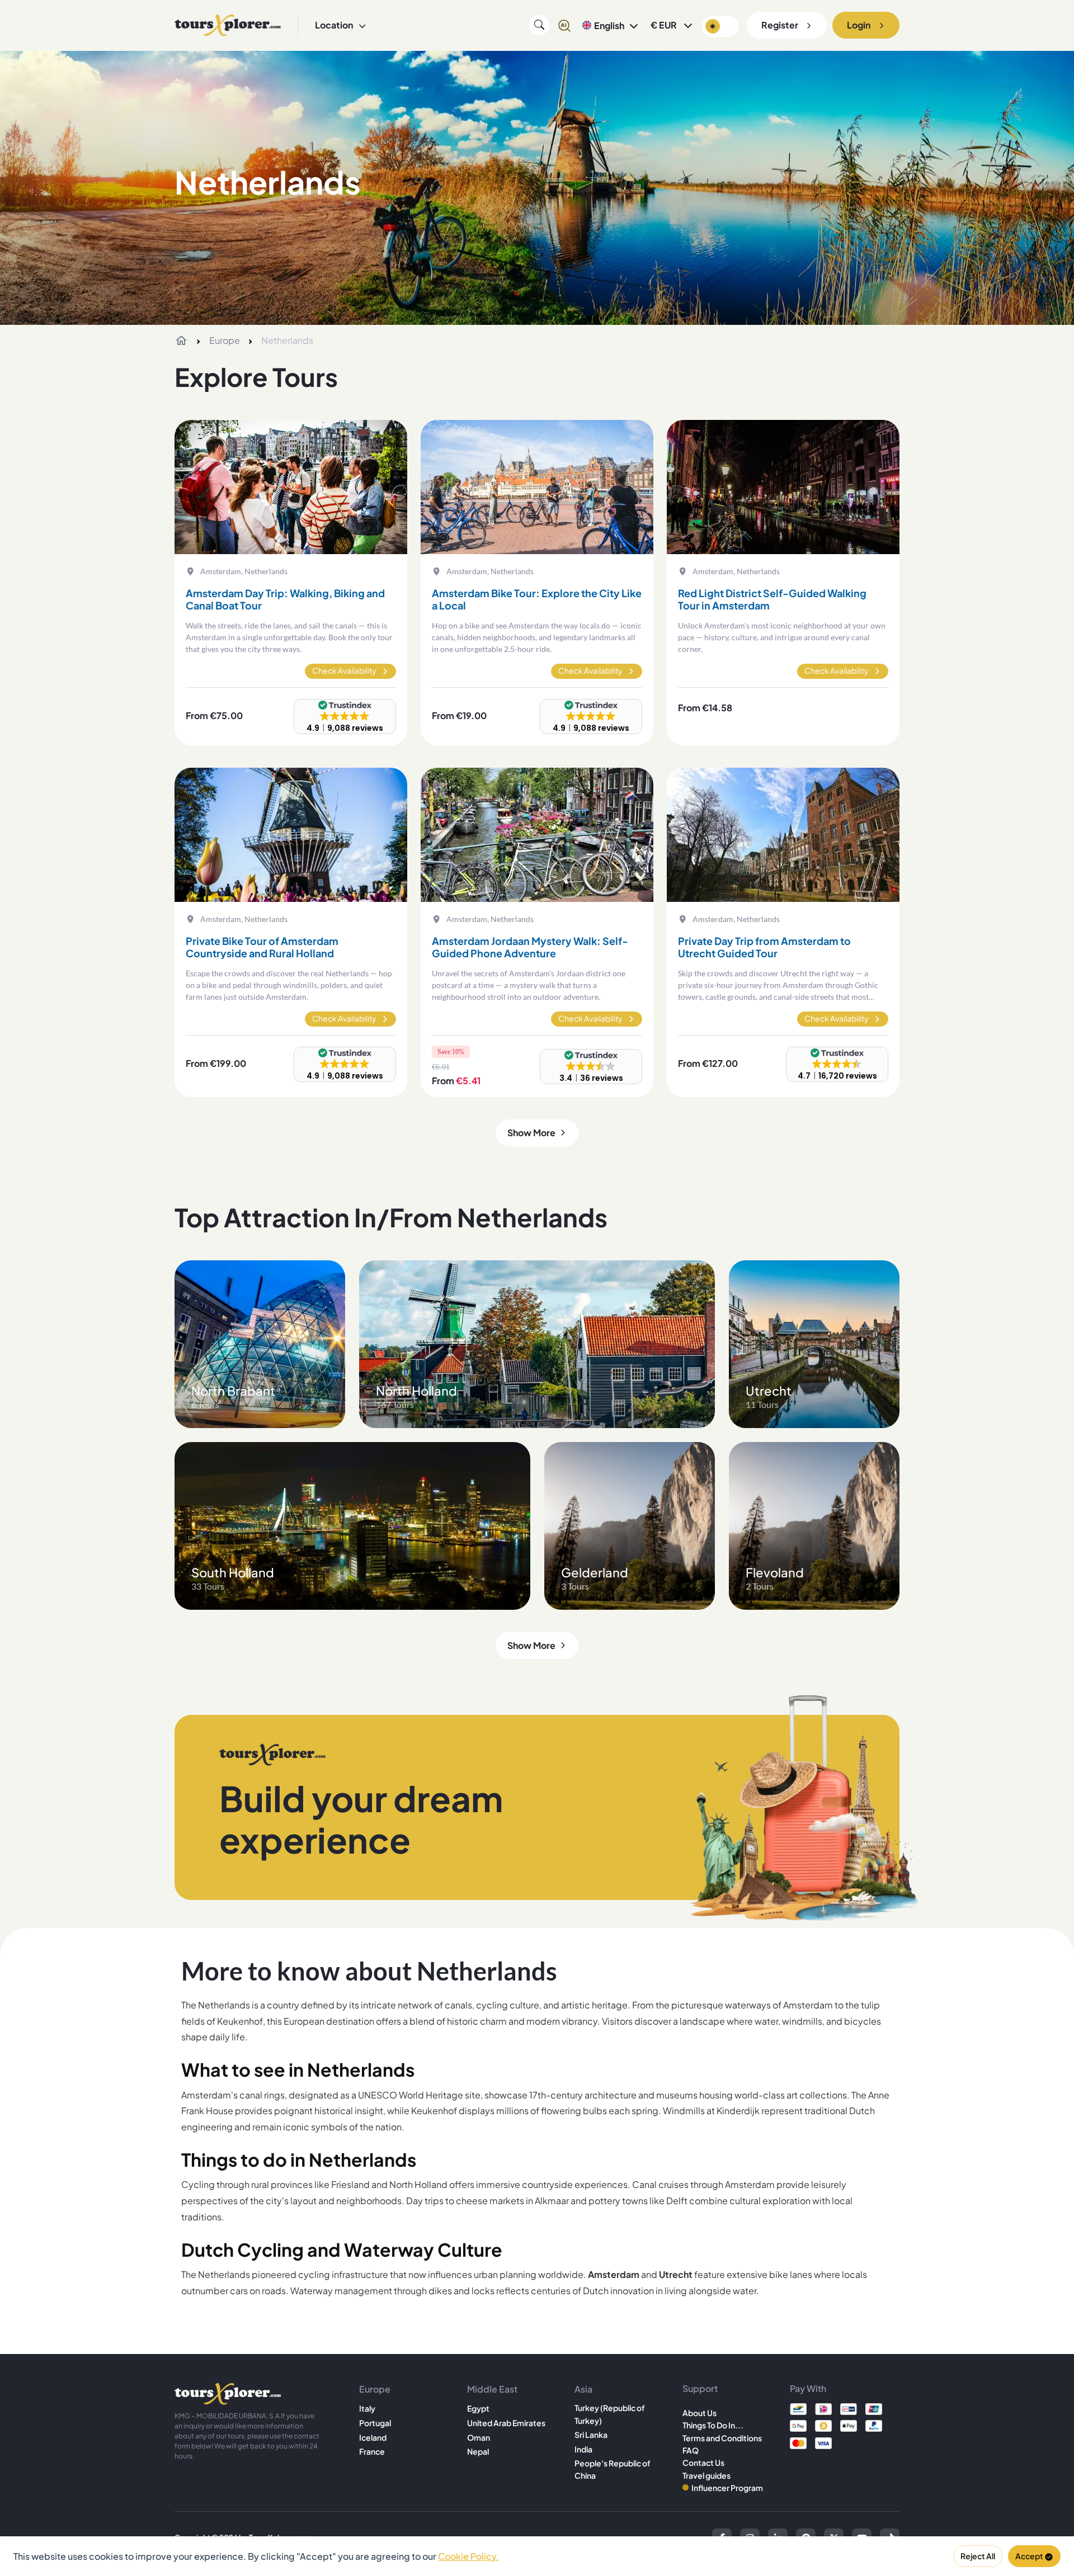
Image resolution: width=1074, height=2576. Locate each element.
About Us (699, 2413)
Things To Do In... (713, 2425)
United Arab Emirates (506, 2423)
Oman (479, 2437)
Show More (531, 1133)
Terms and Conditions (722, 2438)
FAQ (691, 2450)
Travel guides (706, 2475)
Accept (1029, 2556)
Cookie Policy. (468, 2556)
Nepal (478, 2451)
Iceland (373, 2437)
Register (780, 25)
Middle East (492, 2389)
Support (700, 2388)
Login (859, 25)
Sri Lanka (591, 2435)
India (583, 2449)
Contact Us (703, 2462)
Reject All (978, 2556)
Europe (225, 340)
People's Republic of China (613, 2469)
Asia (583, 2389)
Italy (367, 2408)
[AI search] (564, 25)
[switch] (720, 26)
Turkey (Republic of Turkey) (610, 2414)
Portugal (375, 2423)
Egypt (478, 2408)
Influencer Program (727, 2488)
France (372, 2451)
